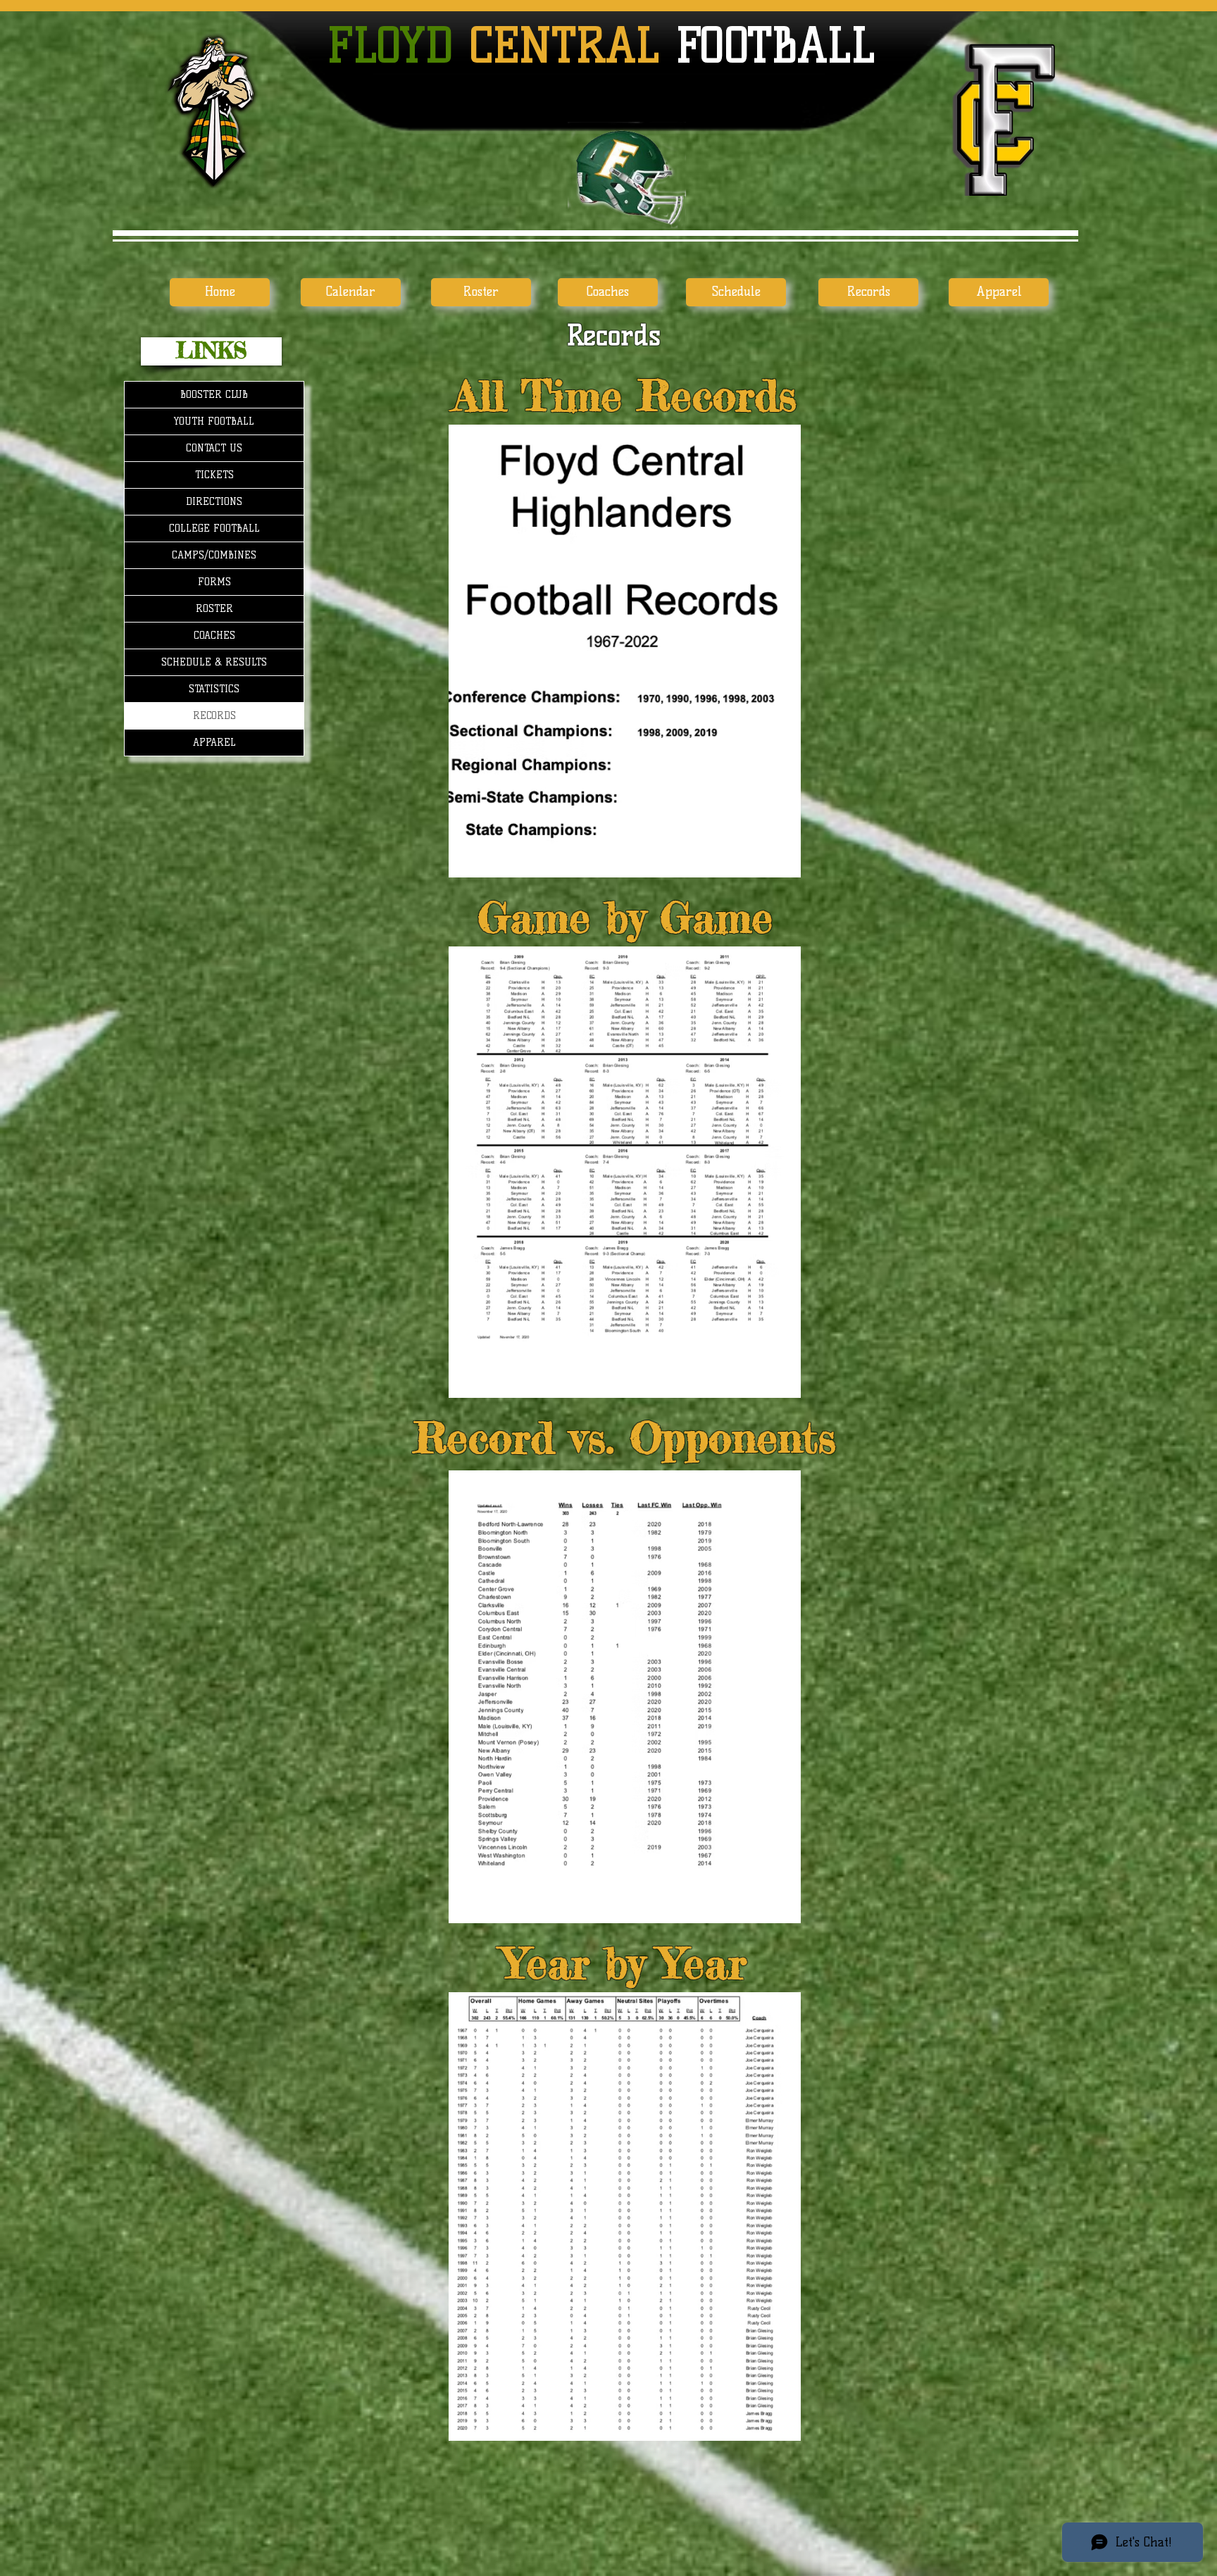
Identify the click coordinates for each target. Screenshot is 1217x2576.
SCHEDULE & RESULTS (214, 662)
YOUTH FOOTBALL (214, 421)
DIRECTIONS (214, 502)
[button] (211, 351)
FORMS (214, 582)
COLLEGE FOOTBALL (214, 529)
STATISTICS (214, 689)
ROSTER (214, 609)
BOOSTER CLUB (214, 395)
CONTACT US (214, 448)
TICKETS (214, 475)
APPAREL (214, 743)
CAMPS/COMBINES (214, 555)
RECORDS (214, 716)
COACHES (214, 636)
